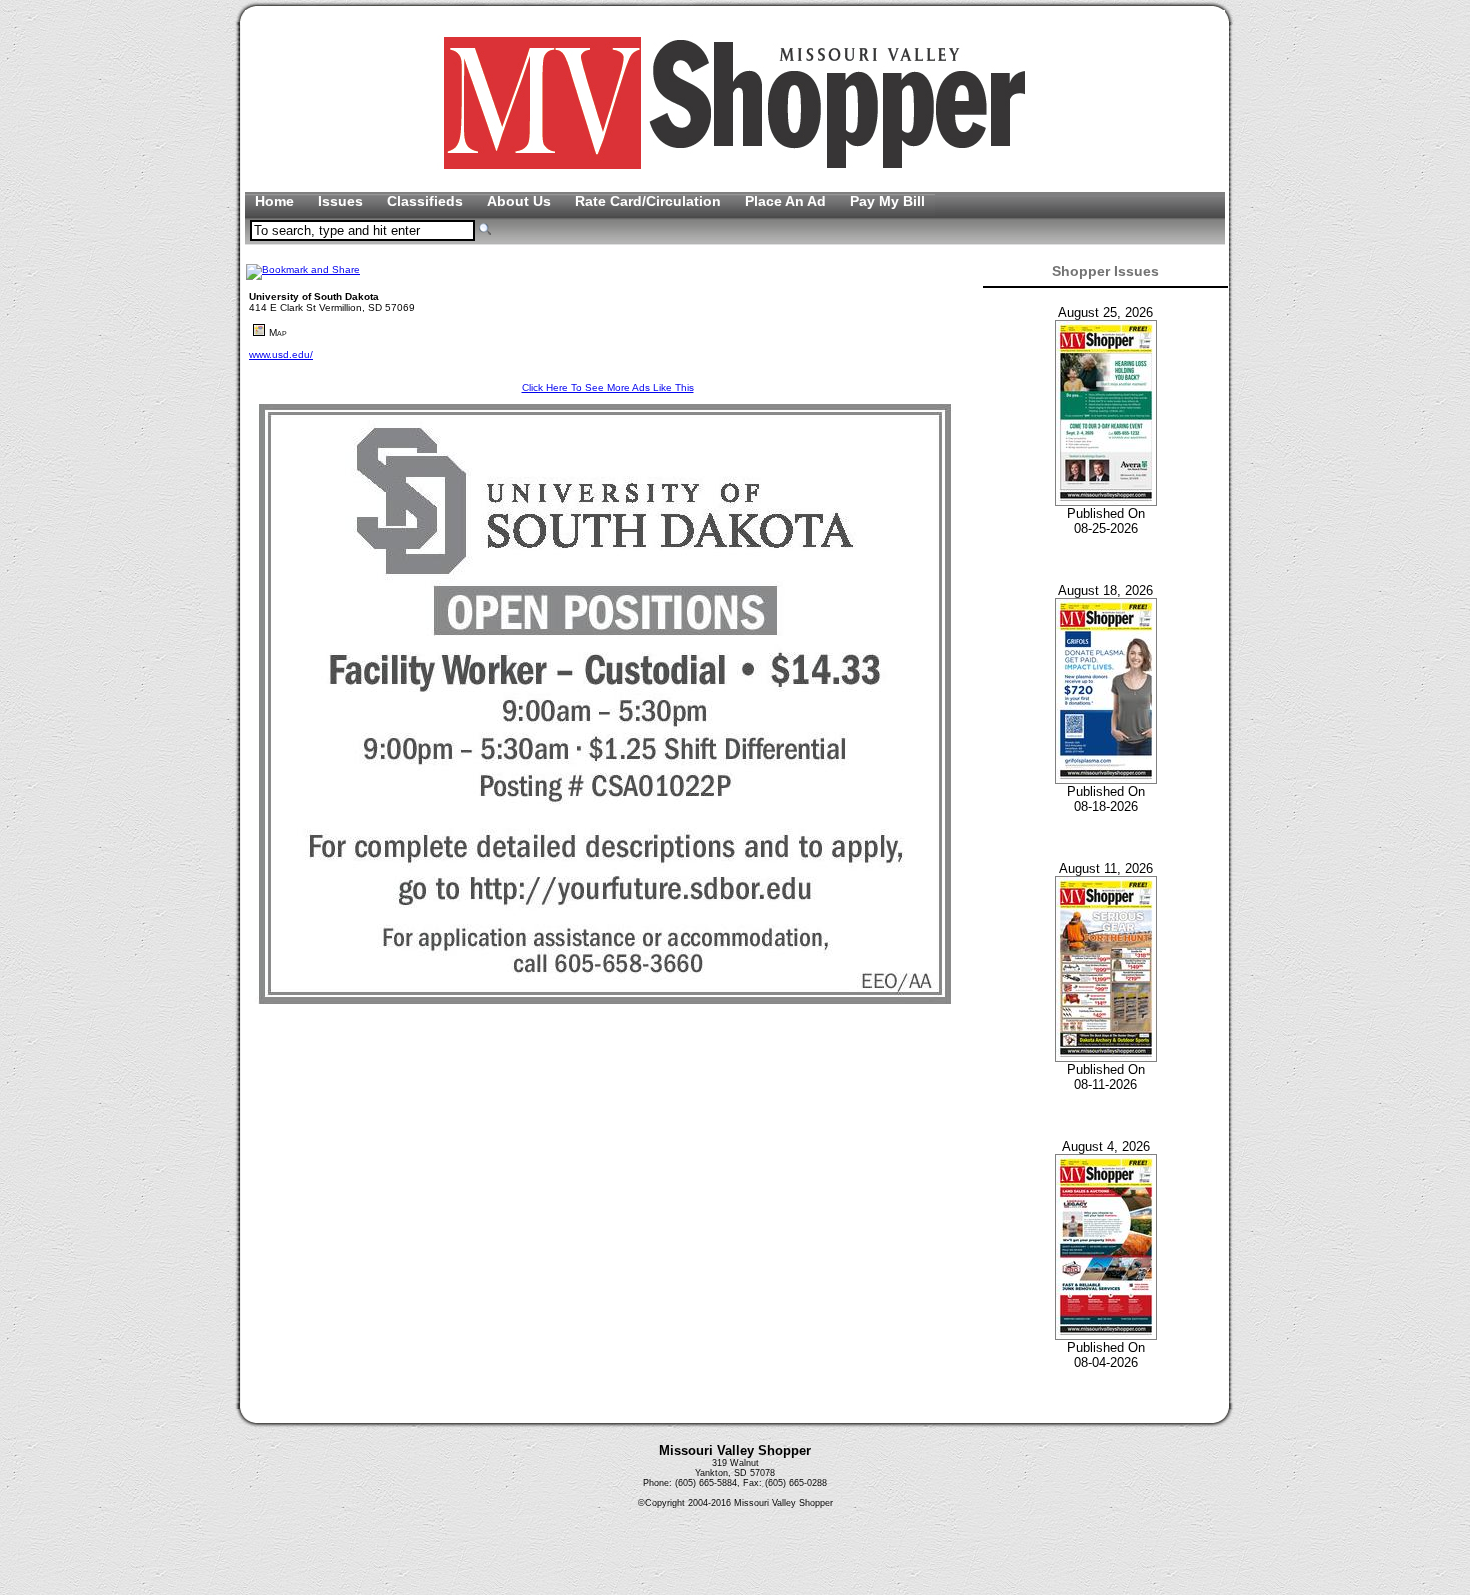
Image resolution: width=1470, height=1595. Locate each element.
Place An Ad (787, 201)
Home (276, 201)
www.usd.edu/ (281, 354)
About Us (521, 201)
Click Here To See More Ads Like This (608, 387)
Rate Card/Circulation (650, 201)
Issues (342, 201)
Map (278, 332)
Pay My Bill (887, 201)
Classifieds (427, 201)
